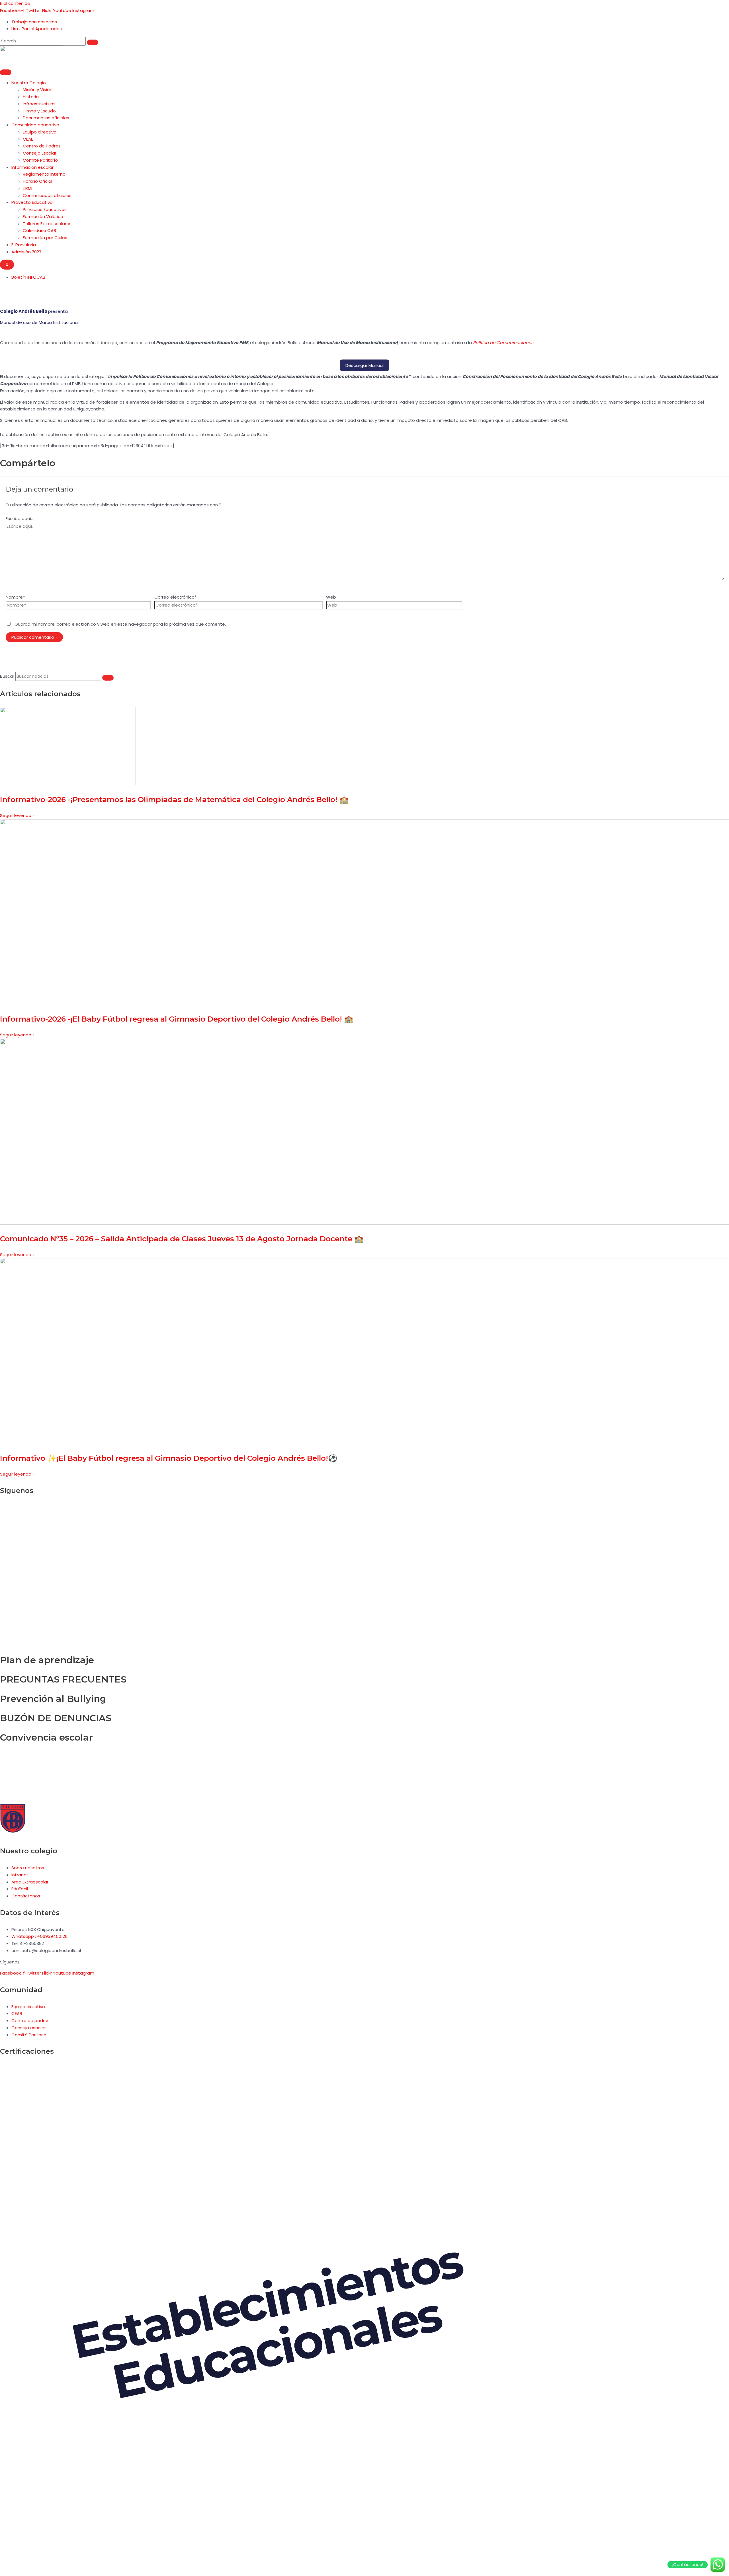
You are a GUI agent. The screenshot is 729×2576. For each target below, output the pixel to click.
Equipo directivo (40, 132)
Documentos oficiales (46, 118)
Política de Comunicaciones (503, 343)
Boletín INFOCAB (28, 277)
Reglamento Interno (44, 174)
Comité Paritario (40, 160)
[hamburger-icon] (6, 72)
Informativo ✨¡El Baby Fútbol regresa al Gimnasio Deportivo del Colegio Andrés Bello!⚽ (169, 1458)
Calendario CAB (39, 230)
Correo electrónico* (175, 597)
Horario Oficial (37, 181)
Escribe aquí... (20, 518)
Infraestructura (39, 104)
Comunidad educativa (35, 125)
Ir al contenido (15, 3)
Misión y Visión (38, 90)
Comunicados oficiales (47, 195)
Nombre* (15, 597)
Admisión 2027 (26, 252)
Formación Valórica (43, 216)
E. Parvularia (24, 245)
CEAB (28, 139)
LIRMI (27, 188)
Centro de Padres (42, 146)
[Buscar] (93, 42)
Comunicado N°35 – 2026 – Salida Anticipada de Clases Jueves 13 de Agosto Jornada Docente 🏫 (182, 1239)
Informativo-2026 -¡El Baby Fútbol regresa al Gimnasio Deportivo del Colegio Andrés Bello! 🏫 (177, 1019)
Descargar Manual (364, 365)
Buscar (7, 676)
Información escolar (32, 167)
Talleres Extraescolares (47, 224)
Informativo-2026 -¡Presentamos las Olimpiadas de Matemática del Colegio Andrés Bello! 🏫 (174, 800)
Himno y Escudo (39, 111)
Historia (31, 97)
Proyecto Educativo (32, 202)
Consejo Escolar (40, 153)
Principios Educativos (45, 209)
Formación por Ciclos (45, 238)
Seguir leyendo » (17, 815)
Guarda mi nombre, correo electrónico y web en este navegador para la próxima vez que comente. (120, 624)
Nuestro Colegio (29, 83)
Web (331, 597)
